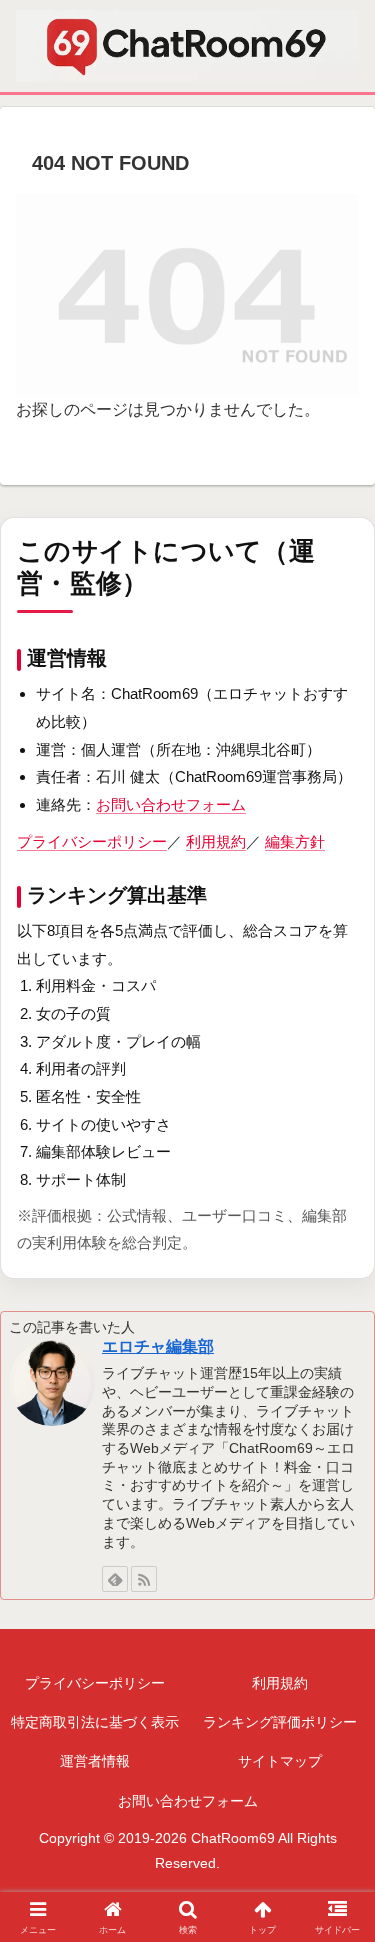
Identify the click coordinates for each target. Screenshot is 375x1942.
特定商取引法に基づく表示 (95, 1722)
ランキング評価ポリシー (280, 1722)
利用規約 (216, 841)
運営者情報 (95, 1761)
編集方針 (295, 841)
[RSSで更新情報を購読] (144, 1579)
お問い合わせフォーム (171, 804)
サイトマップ (280, 1761)
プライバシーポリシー (92, 841)
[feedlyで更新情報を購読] (115, 1579)
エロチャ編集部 (158, 1346)
